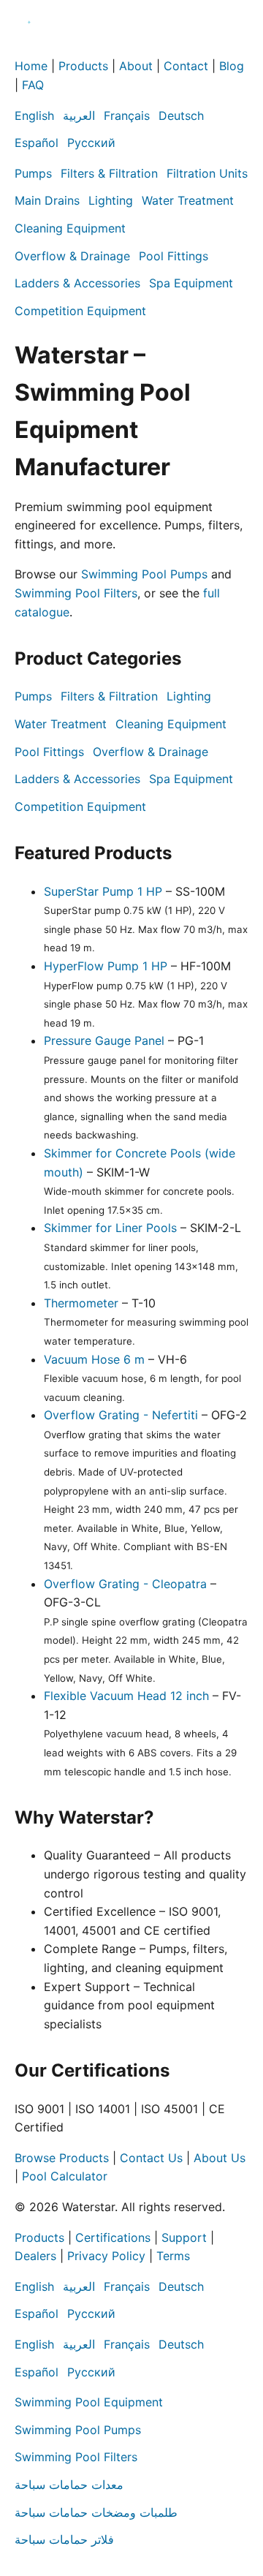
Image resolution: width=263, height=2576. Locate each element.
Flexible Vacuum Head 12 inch (126, 1696)
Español (37, 143)
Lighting (111, 200)
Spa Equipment (191, 283)
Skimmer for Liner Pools (110, 1228)
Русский (91, 143)
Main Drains (47, 200)
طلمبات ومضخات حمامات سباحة (96, 2512)
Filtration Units (207, 173)
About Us (220, 2158)
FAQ (33, 85)
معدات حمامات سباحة (69, 2485)
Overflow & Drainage (72, 256)
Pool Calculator (65, 2176)
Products (83, 66)
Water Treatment (188, 200)
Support (184, 2237)
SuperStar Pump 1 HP (103, 891)
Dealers (35, 2256)
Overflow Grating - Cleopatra (125, 1584)
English (34, 116)
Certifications (113, 2237)
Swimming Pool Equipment (89, 2402)
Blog (232, 66)
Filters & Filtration (109, 173)
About (136, 66)
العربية (79, 116)
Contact (186, 66)
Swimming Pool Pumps (144, 574)
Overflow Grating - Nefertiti (121, 1415)
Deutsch (181, 116)
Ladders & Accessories (77, 283)
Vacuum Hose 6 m (94, 1359)
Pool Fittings (174, 256)
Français (127, 116)
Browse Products (62, 2158)
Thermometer (81, 1303)
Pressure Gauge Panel (104, 1040)
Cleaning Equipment (70, 228)
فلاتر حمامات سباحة (64, 2539)
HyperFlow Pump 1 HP (106, 966)
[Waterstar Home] (29, 48)
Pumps (33, 173)
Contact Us (151, 2158)
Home (31, 66)
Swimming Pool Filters (76, 593)
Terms (173, 2256)
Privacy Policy (106, 2256)
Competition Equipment (80, 311)
